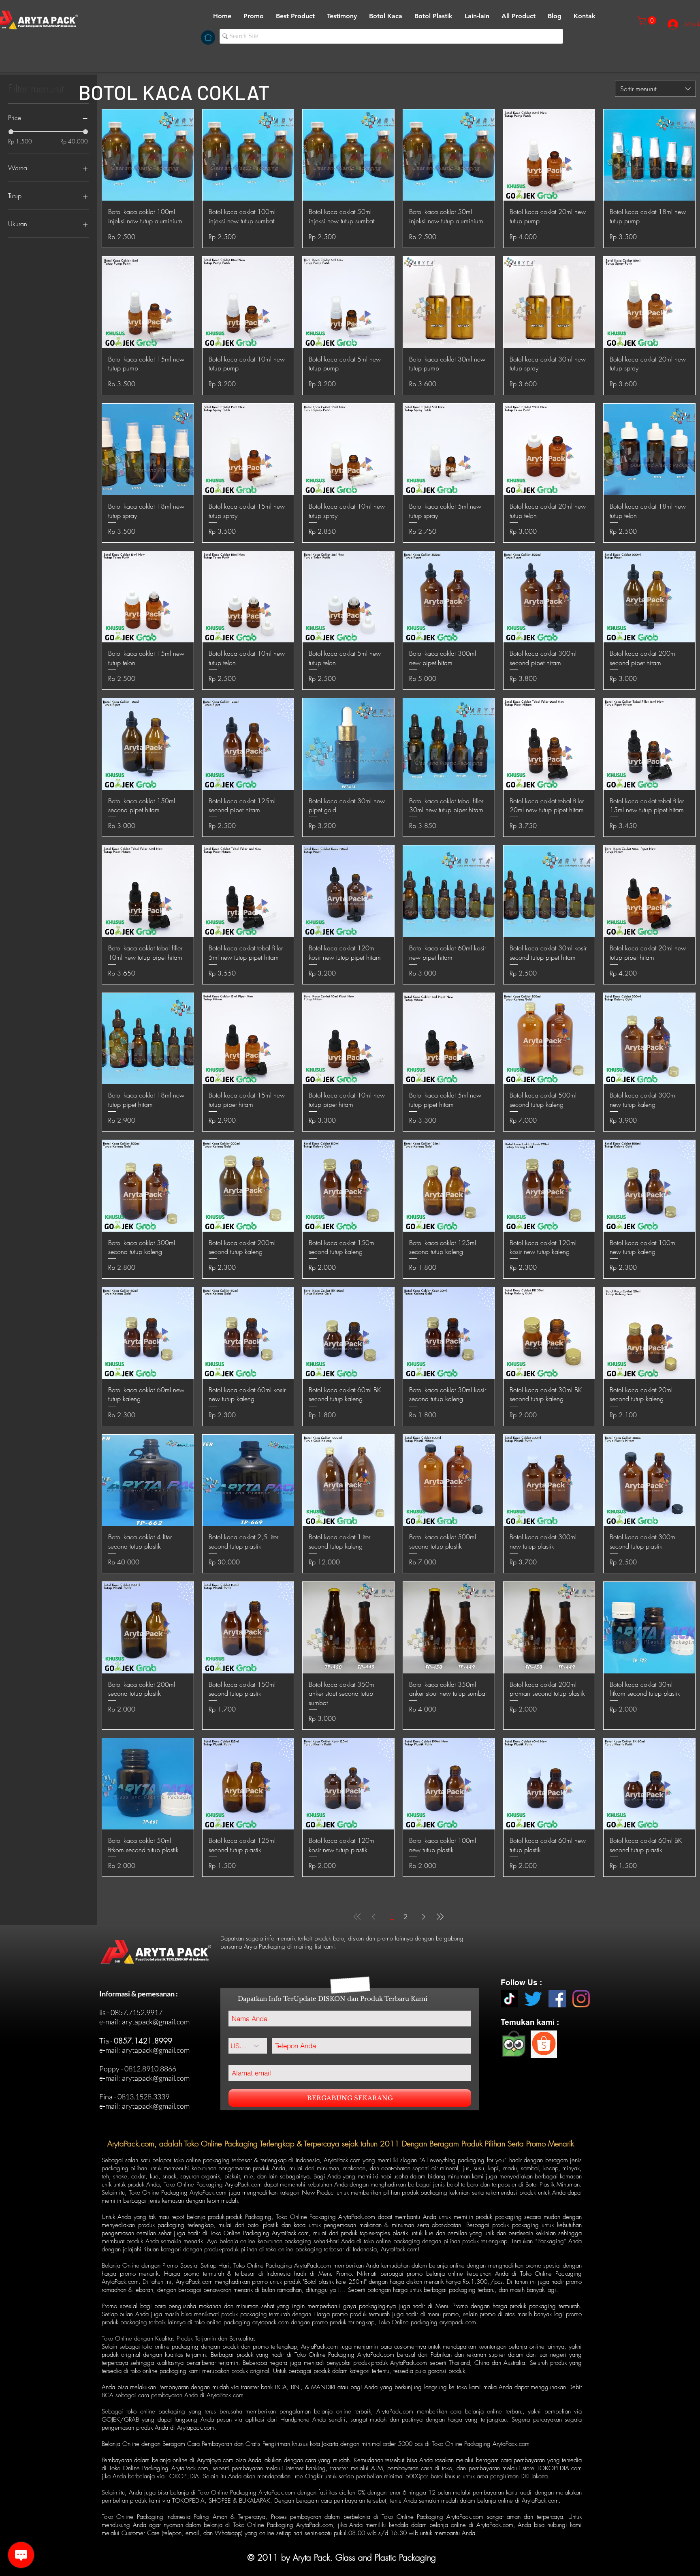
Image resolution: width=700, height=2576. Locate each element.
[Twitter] (533, 1999)
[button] (386, 16)
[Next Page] (424, 1917)
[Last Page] (440, 1917)
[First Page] (357, 1917)
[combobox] (655, 89)
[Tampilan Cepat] (148, 155)
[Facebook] (557, 1999)
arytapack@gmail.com (156, 2022)
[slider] (11, 132)
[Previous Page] (373, 1917)
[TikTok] (509, 1999)
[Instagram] (581, 1999)
